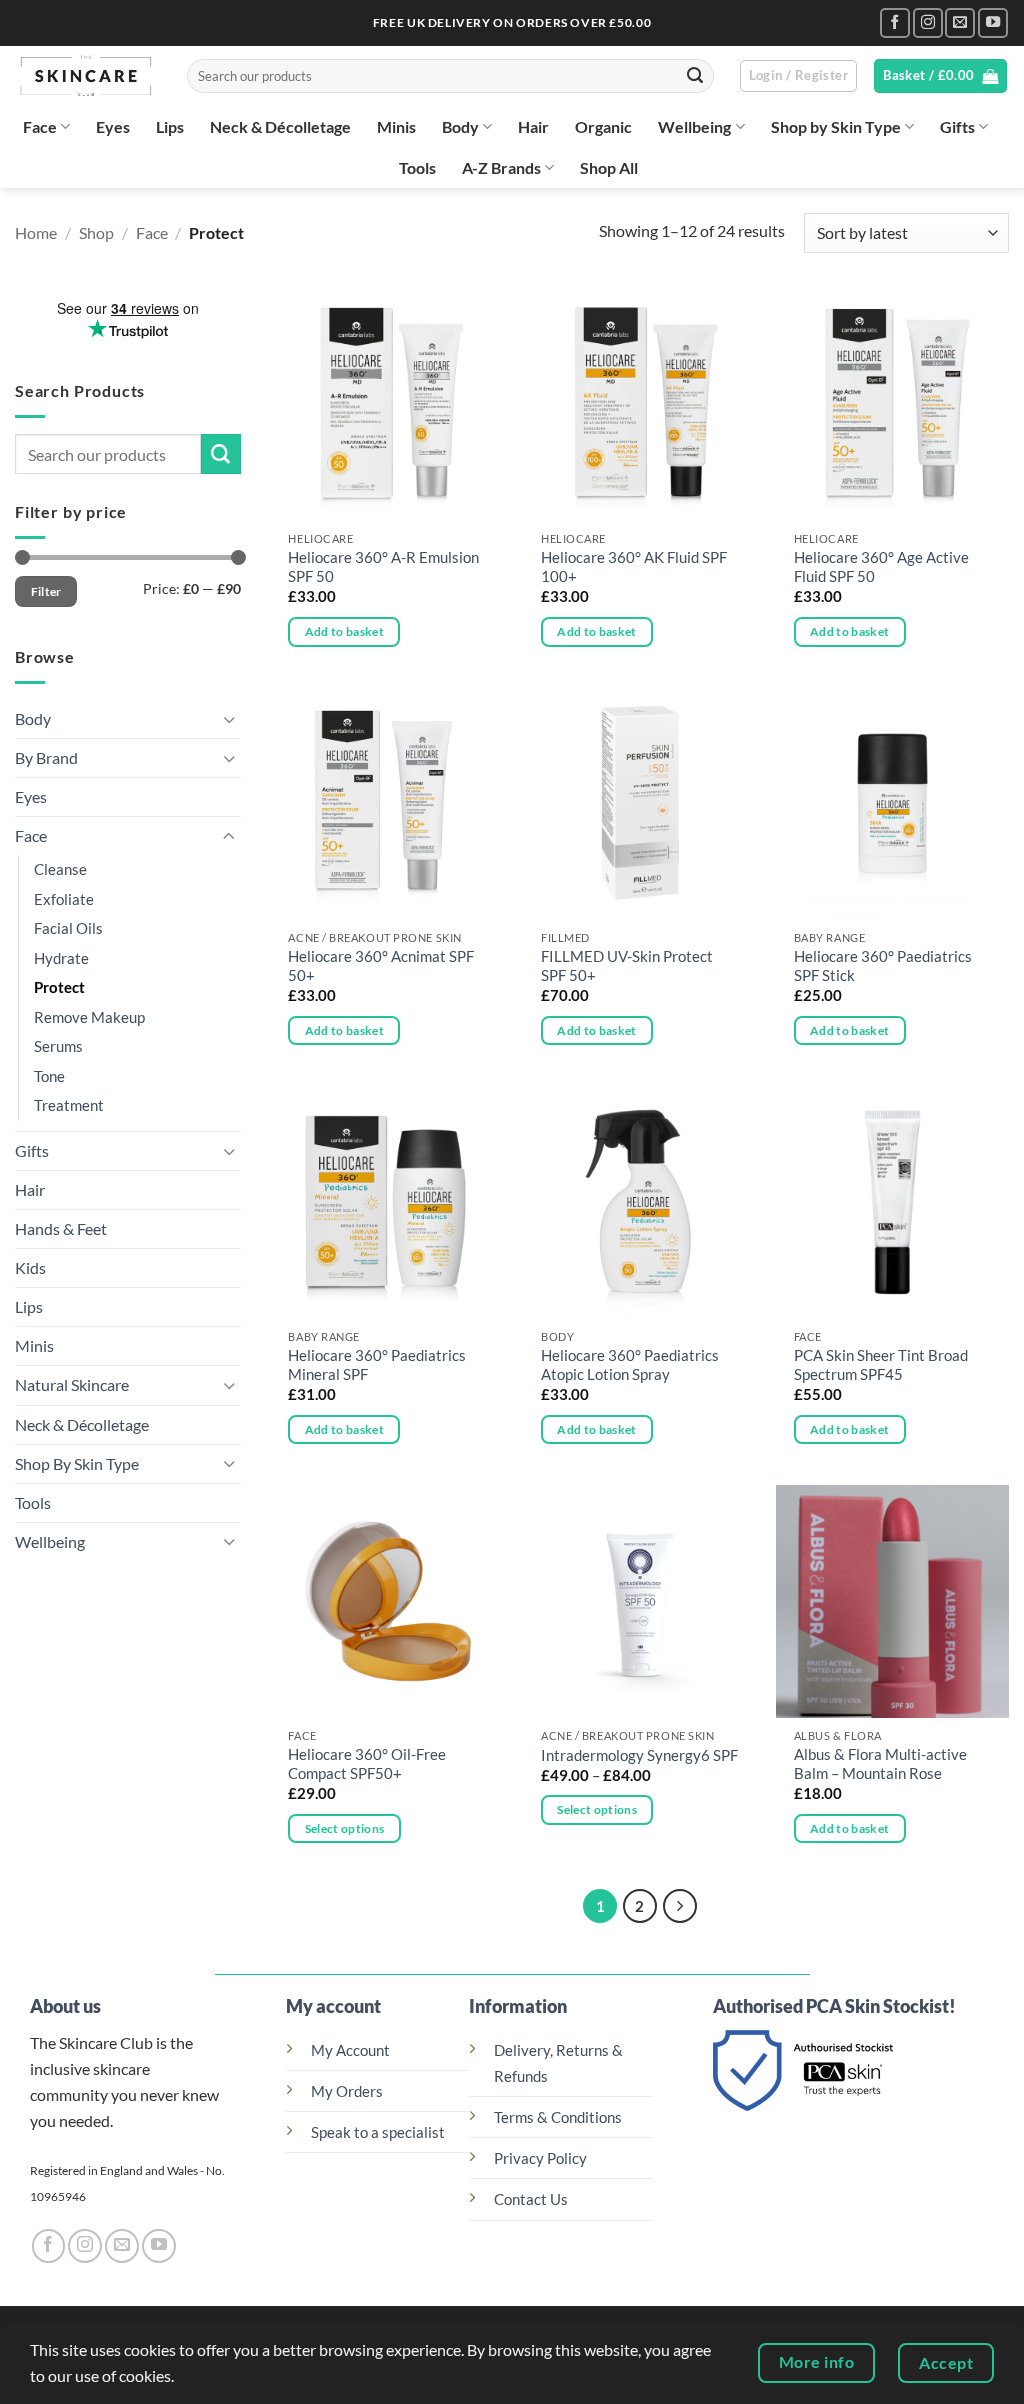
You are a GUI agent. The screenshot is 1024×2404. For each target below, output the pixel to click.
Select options (345, 1828)
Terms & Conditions (558, 2117)
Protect (59, 987)
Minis (396, 126)
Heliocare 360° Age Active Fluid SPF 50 (881, 567)
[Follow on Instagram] (928, 23)
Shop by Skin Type (836, 126)
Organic (603, 126)
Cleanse (60, 869)
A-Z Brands (501, 167)
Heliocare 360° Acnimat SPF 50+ (381, 966)
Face (40, 126)
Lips (170, 126)
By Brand (46, 757)
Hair (533, 126)
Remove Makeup (89, 1017)
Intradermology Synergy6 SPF (639, 1755)
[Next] (680, 1906)
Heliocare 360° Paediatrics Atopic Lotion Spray (630, 1365)
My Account (350, 2050)
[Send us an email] (960, 23)
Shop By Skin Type (77, 1462)
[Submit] (695, 76)
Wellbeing (694, 126)
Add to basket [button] (345, 631)
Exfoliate (64, 899)
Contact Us (531, 2199)
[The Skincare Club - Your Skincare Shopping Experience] (86, 76)
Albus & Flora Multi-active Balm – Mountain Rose (880, 1764)
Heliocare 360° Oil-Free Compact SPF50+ (367, 1764)
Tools (417, 167)
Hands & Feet (61, 1228)
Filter (46, 591)
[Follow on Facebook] (895, 23)
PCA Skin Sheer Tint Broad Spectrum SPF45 (881, 1365)
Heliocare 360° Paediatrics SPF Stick (883, 966)
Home (36, 232)
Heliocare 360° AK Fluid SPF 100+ (634, 567)
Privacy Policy (540, 2158)
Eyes (113, 126)
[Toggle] (229, 718)
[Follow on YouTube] (993, 23)
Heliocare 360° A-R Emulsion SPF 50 (383, 567)
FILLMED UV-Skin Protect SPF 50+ (627, 966)
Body (460, 126)
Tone (49, 1076)
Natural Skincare (72, 1384)
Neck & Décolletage (280, 126)
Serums (58, 1046)
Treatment (69, 1105)
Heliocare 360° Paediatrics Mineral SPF (377, 1365)
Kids (30, 1267)
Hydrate (61, 958)
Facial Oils (68, 928)
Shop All (609, 167)
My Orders (347, 2091)
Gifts (957, 126)
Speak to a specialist (378, 2132)
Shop (96, 232)
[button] (798, 76)
